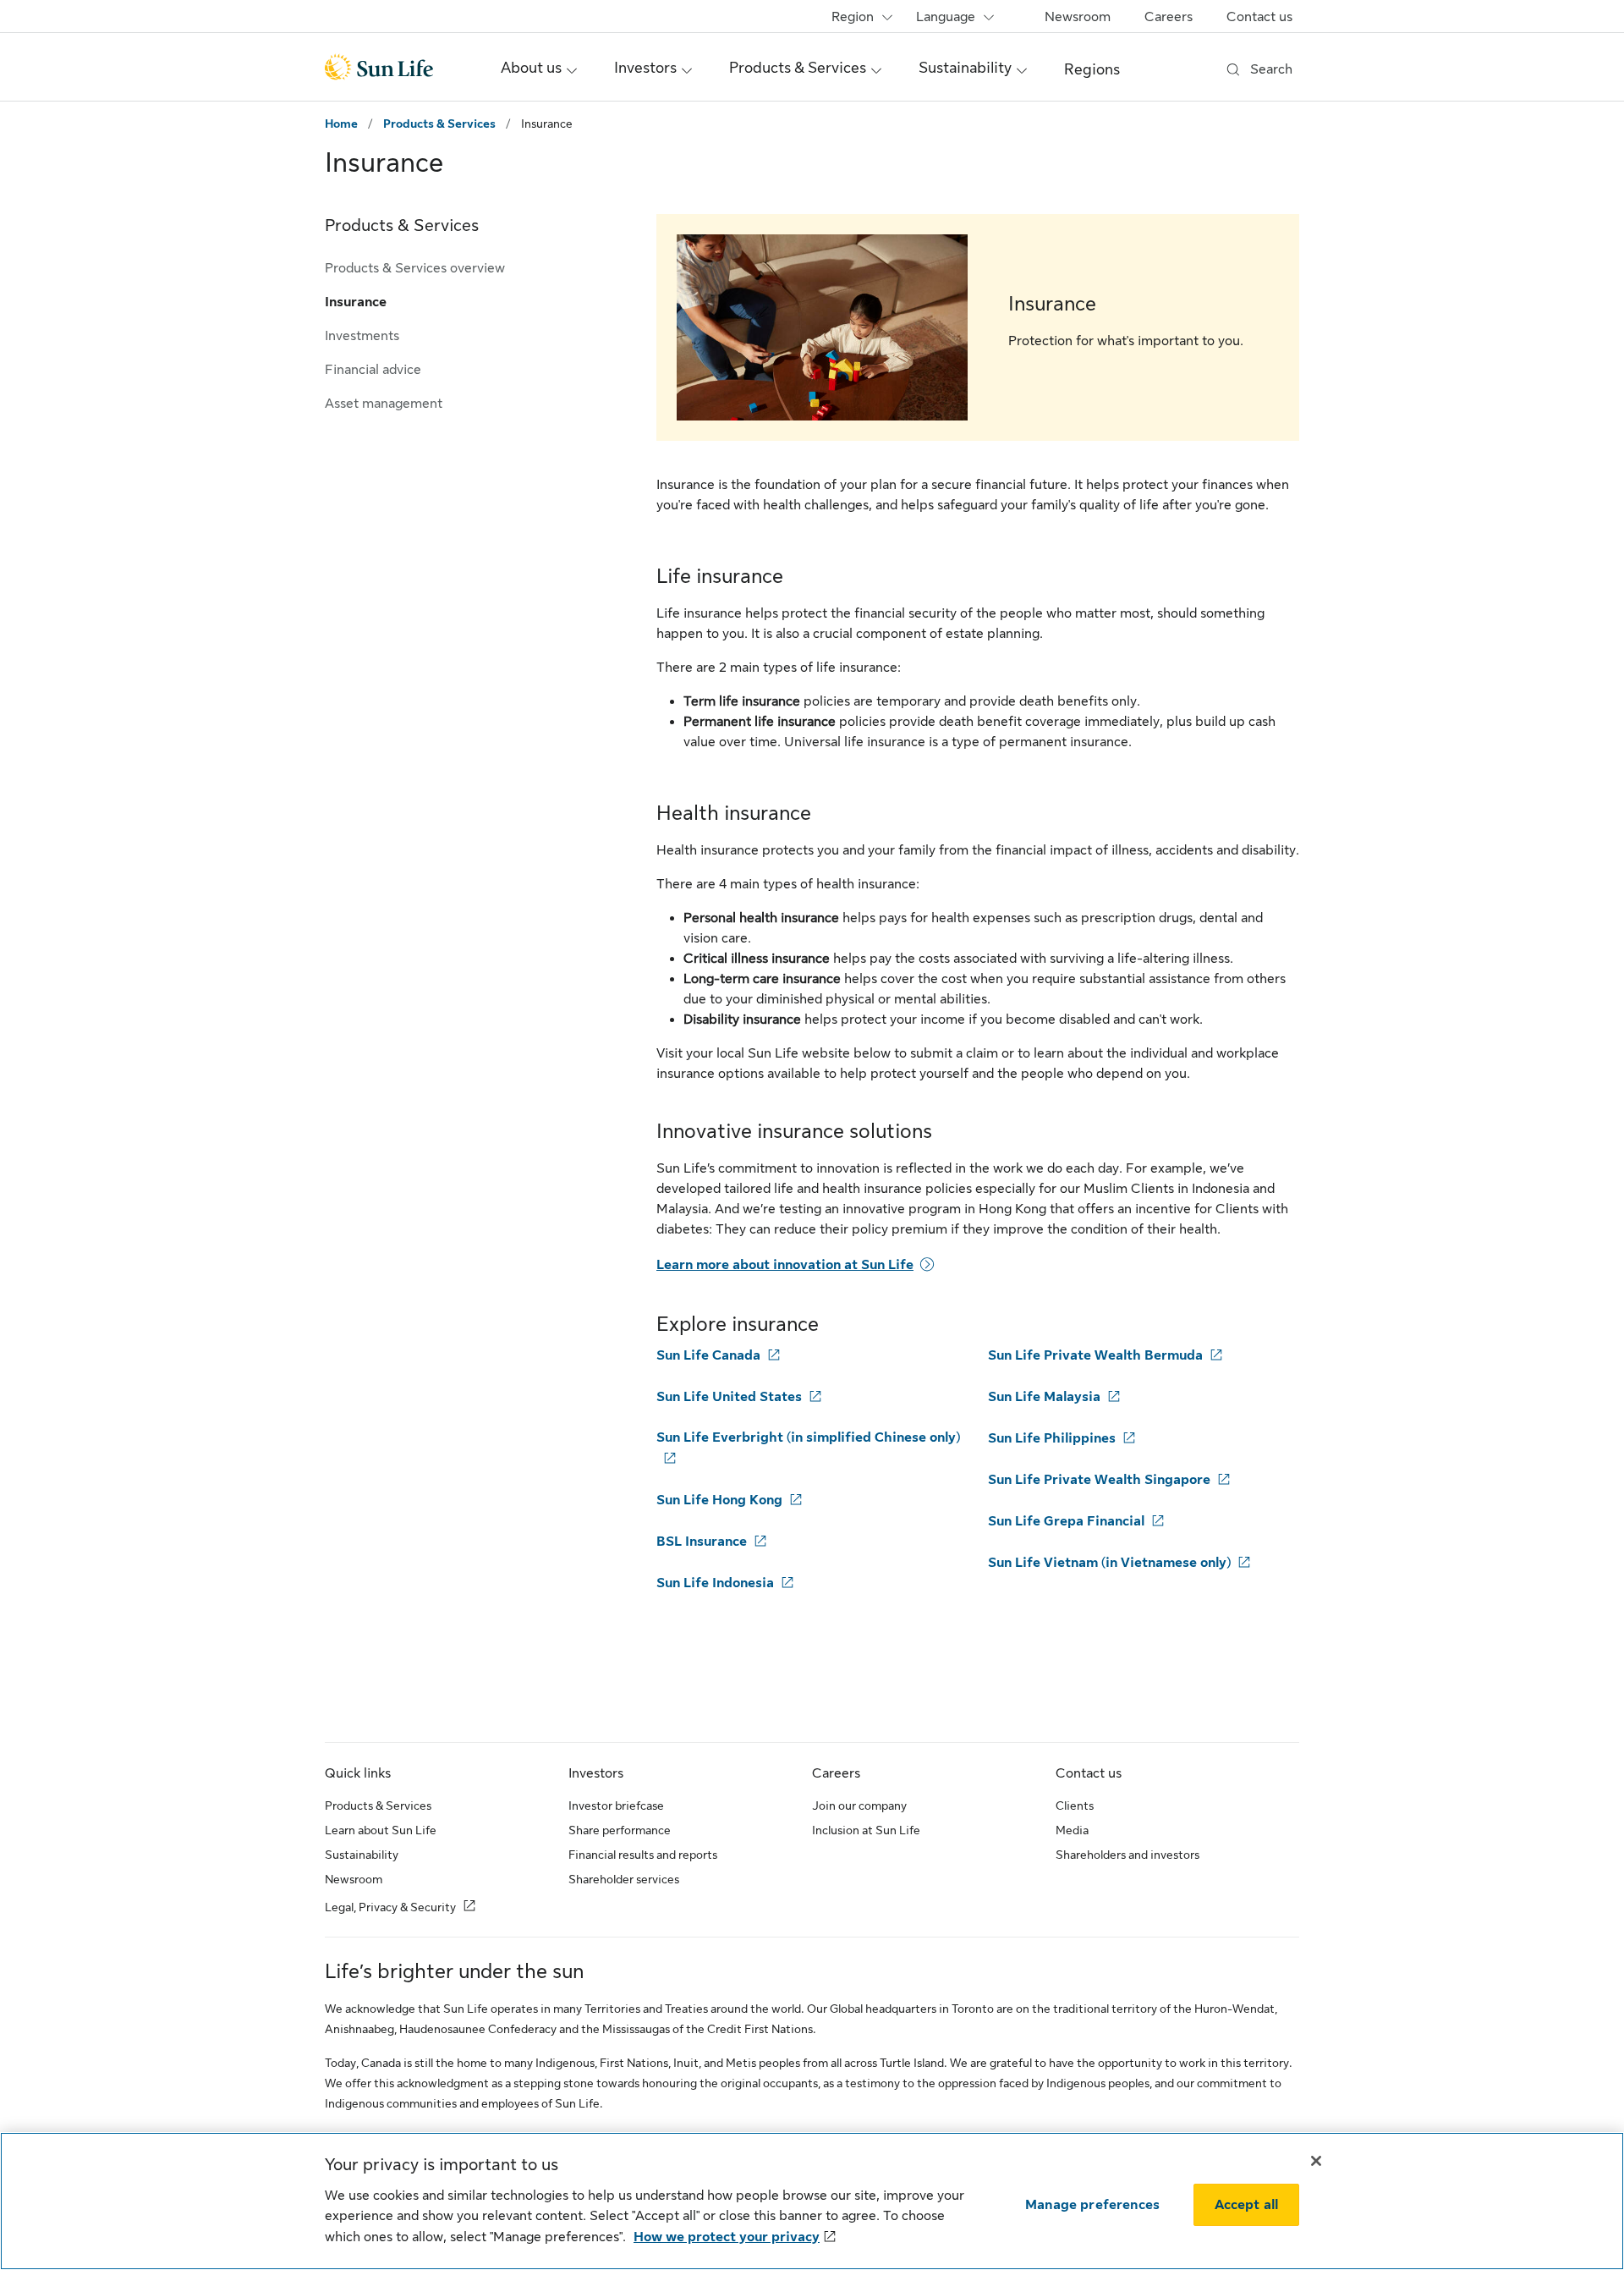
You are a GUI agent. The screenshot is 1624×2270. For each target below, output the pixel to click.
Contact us (1259, 17)
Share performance (620, 1830)
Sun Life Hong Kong (719, 1500)
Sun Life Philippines (1052, 1438)
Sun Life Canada (708, 1355)
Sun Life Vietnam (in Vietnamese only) (1109, 1563)
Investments (362, 336)
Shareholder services (624, 1879)
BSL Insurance (702, 1542)
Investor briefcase (616, 1806)
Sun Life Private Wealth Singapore (1099, 1480)
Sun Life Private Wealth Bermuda (1095, 1355)
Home (341, 124)
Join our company (859, 1806)
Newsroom (1078, 17)
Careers (1169, 17)
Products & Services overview (415, 268)
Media (1072, 1830)
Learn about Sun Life (381, 1830)
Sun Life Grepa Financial (1066, 1521)
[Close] (1316, 2161)
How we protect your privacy (727, 2237)
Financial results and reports (643, 1855)
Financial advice (373, 370)
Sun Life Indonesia (715, 1583)
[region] (812, 2201)
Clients (1075, 1806)
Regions (1092, 69)
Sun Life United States (729, 1397)
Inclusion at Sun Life (866, 1830)
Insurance (356, 302)
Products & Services (439, 124)
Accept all (1247, 2205)
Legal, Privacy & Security (390, 1907)
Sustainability (362, 1855)
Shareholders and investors (1127, 1855)
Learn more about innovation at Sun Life (785, 1265)
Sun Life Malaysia (1044, 1397)
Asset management (384, 404)
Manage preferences (1092, 2205)
